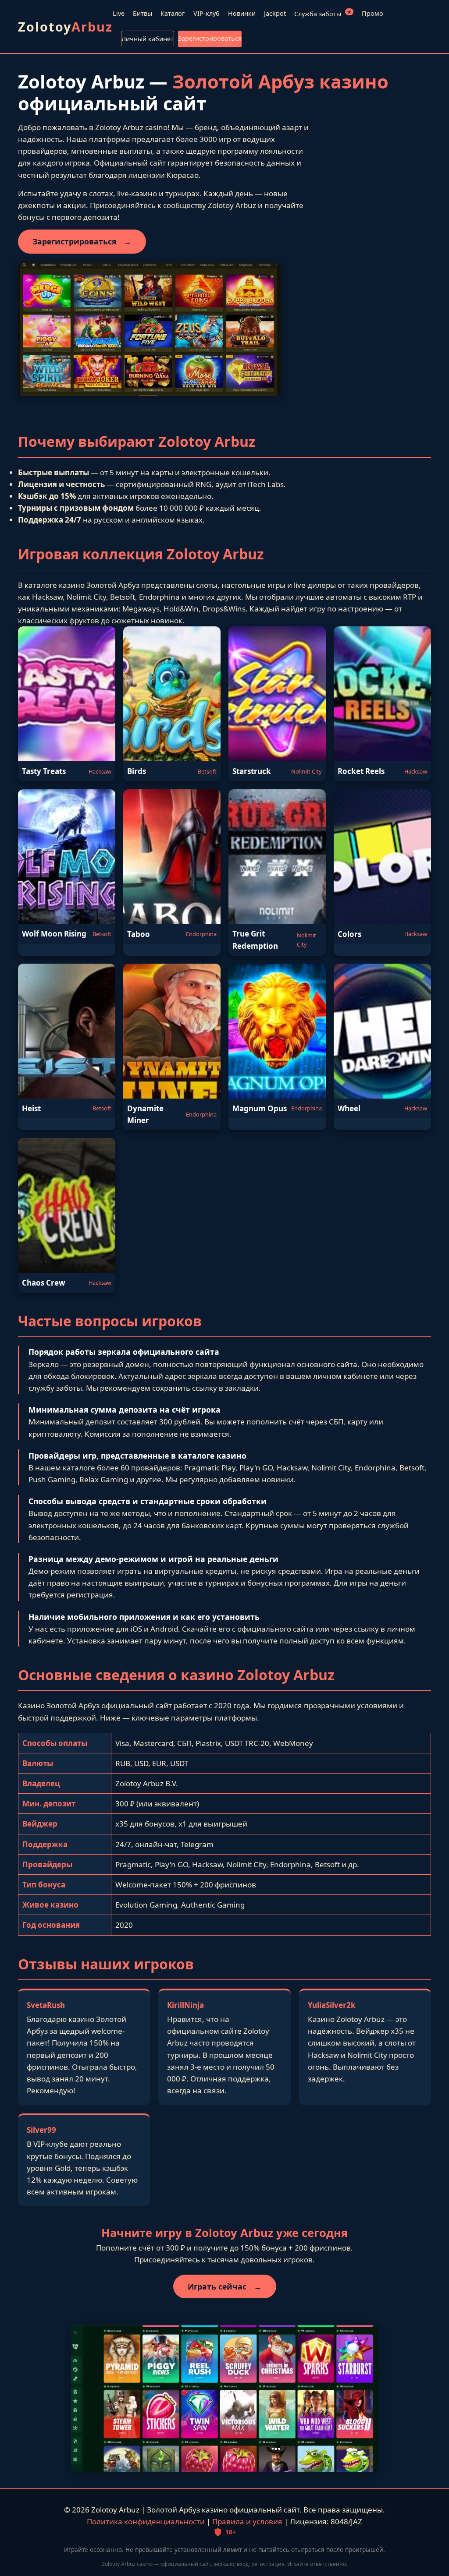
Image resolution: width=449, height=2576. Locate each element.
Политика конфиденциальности (146, 2521)
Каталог (173, 13)
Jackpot (275, 13)
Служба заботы (323, 13)
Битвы (143, 13)
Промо (372, 13)
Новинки (242, 13)
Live (119, 13)
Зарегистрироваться (210, 38)
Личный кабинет (148, 39)
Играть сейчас (225, 2286)
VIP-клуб (207, 13)
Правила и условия (247, 2521)
